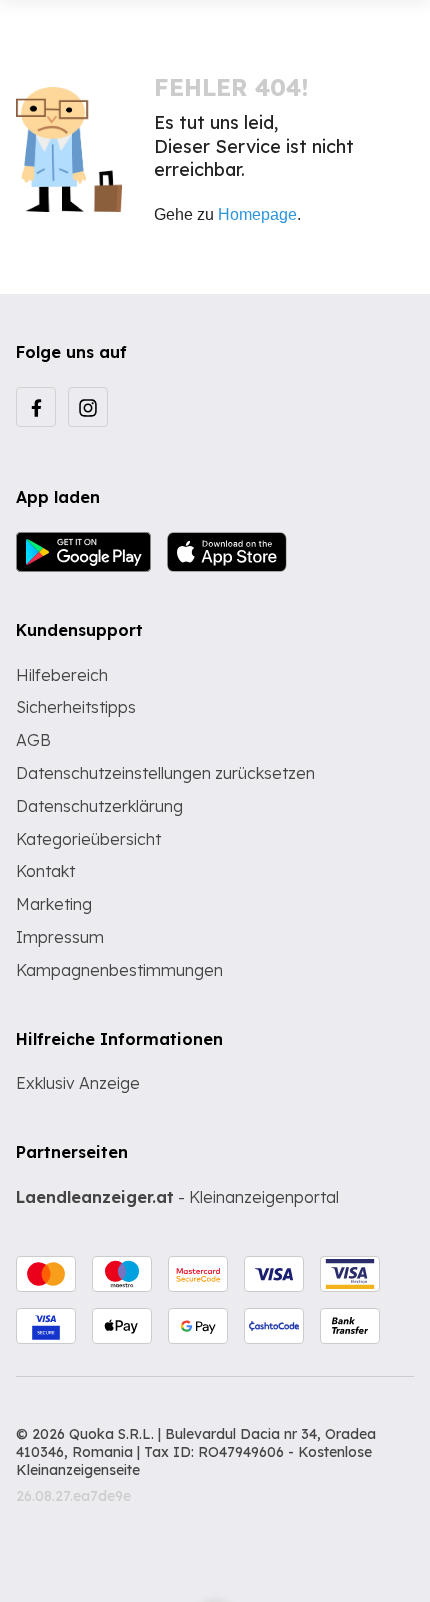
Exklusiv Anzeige (78, 1083)
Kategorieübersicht (88, 839)
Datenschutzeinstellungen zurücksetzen (165, 773)
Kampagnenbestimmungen (119, 970)
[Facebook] (36, 407)
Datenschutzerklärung (99, 806)
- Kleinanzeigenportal (177, 1197)
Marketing (54, 904)
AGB (33, 740)
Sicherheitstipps (76, 707)
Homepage (257, 214)
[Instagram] (88, 407)
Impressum (60, 937)
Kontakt (45, 871)
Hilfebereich (62, 675)
